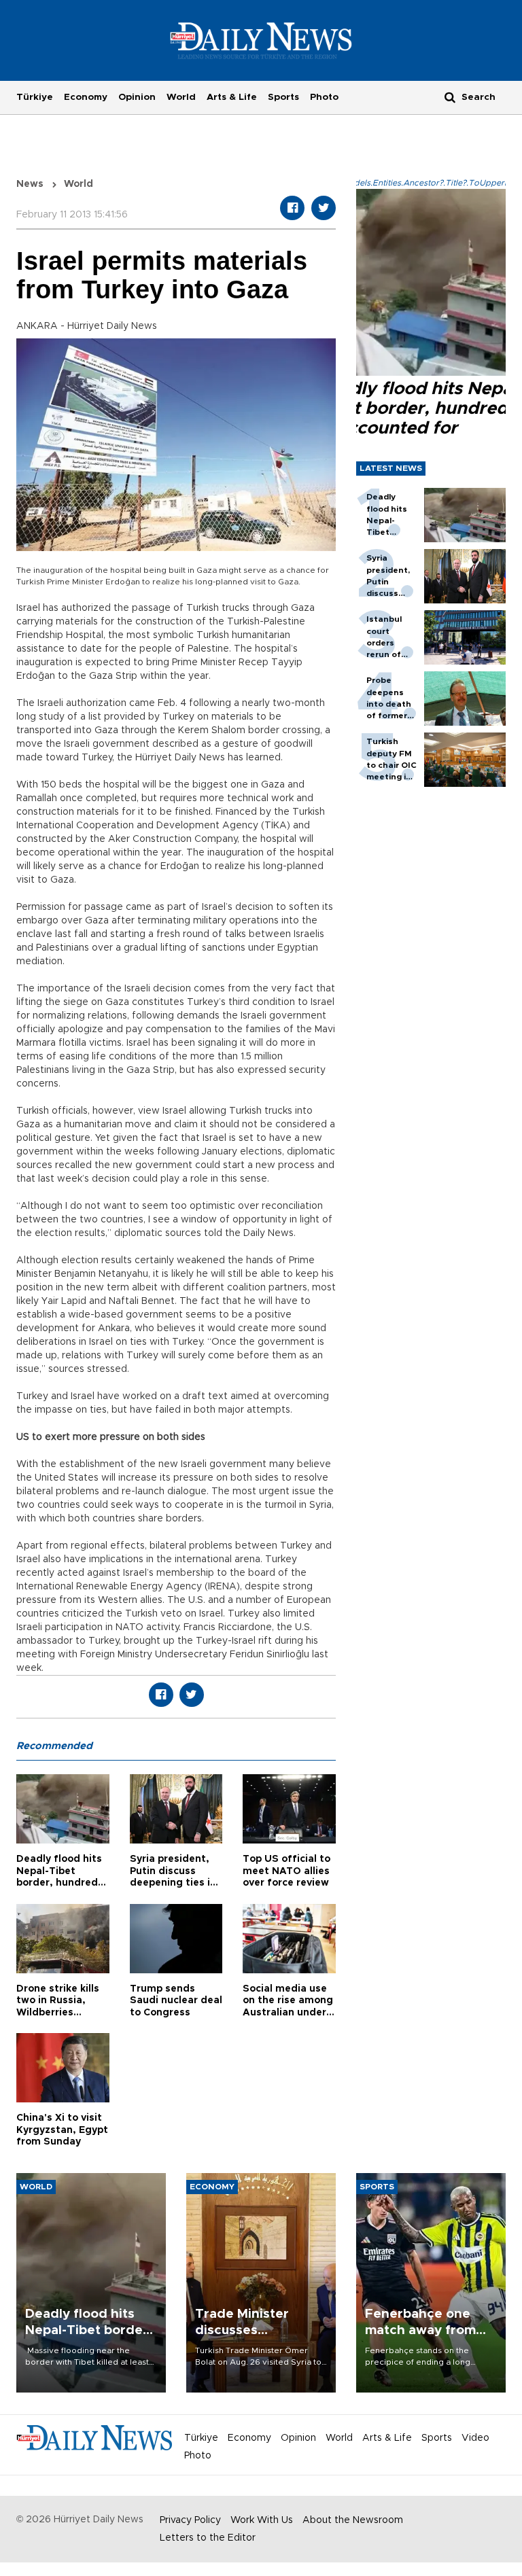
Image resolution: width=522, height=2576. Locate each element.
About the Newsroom (353, 2520)
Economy (86, 97)
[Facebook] (292, 208)
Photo (324, 97)
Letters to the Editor (208, 2538)
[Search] (450, 97)
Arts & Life (232, 97)
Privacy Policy (190, 2520)
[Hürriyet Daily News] (261, 40)
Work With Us (262, 2520)
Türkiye (35, 97)
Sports (283, 97)
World (181, 97)
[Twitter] (324, 208)
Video (475, 2438)
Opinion (137, 97)
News (30, 184)
